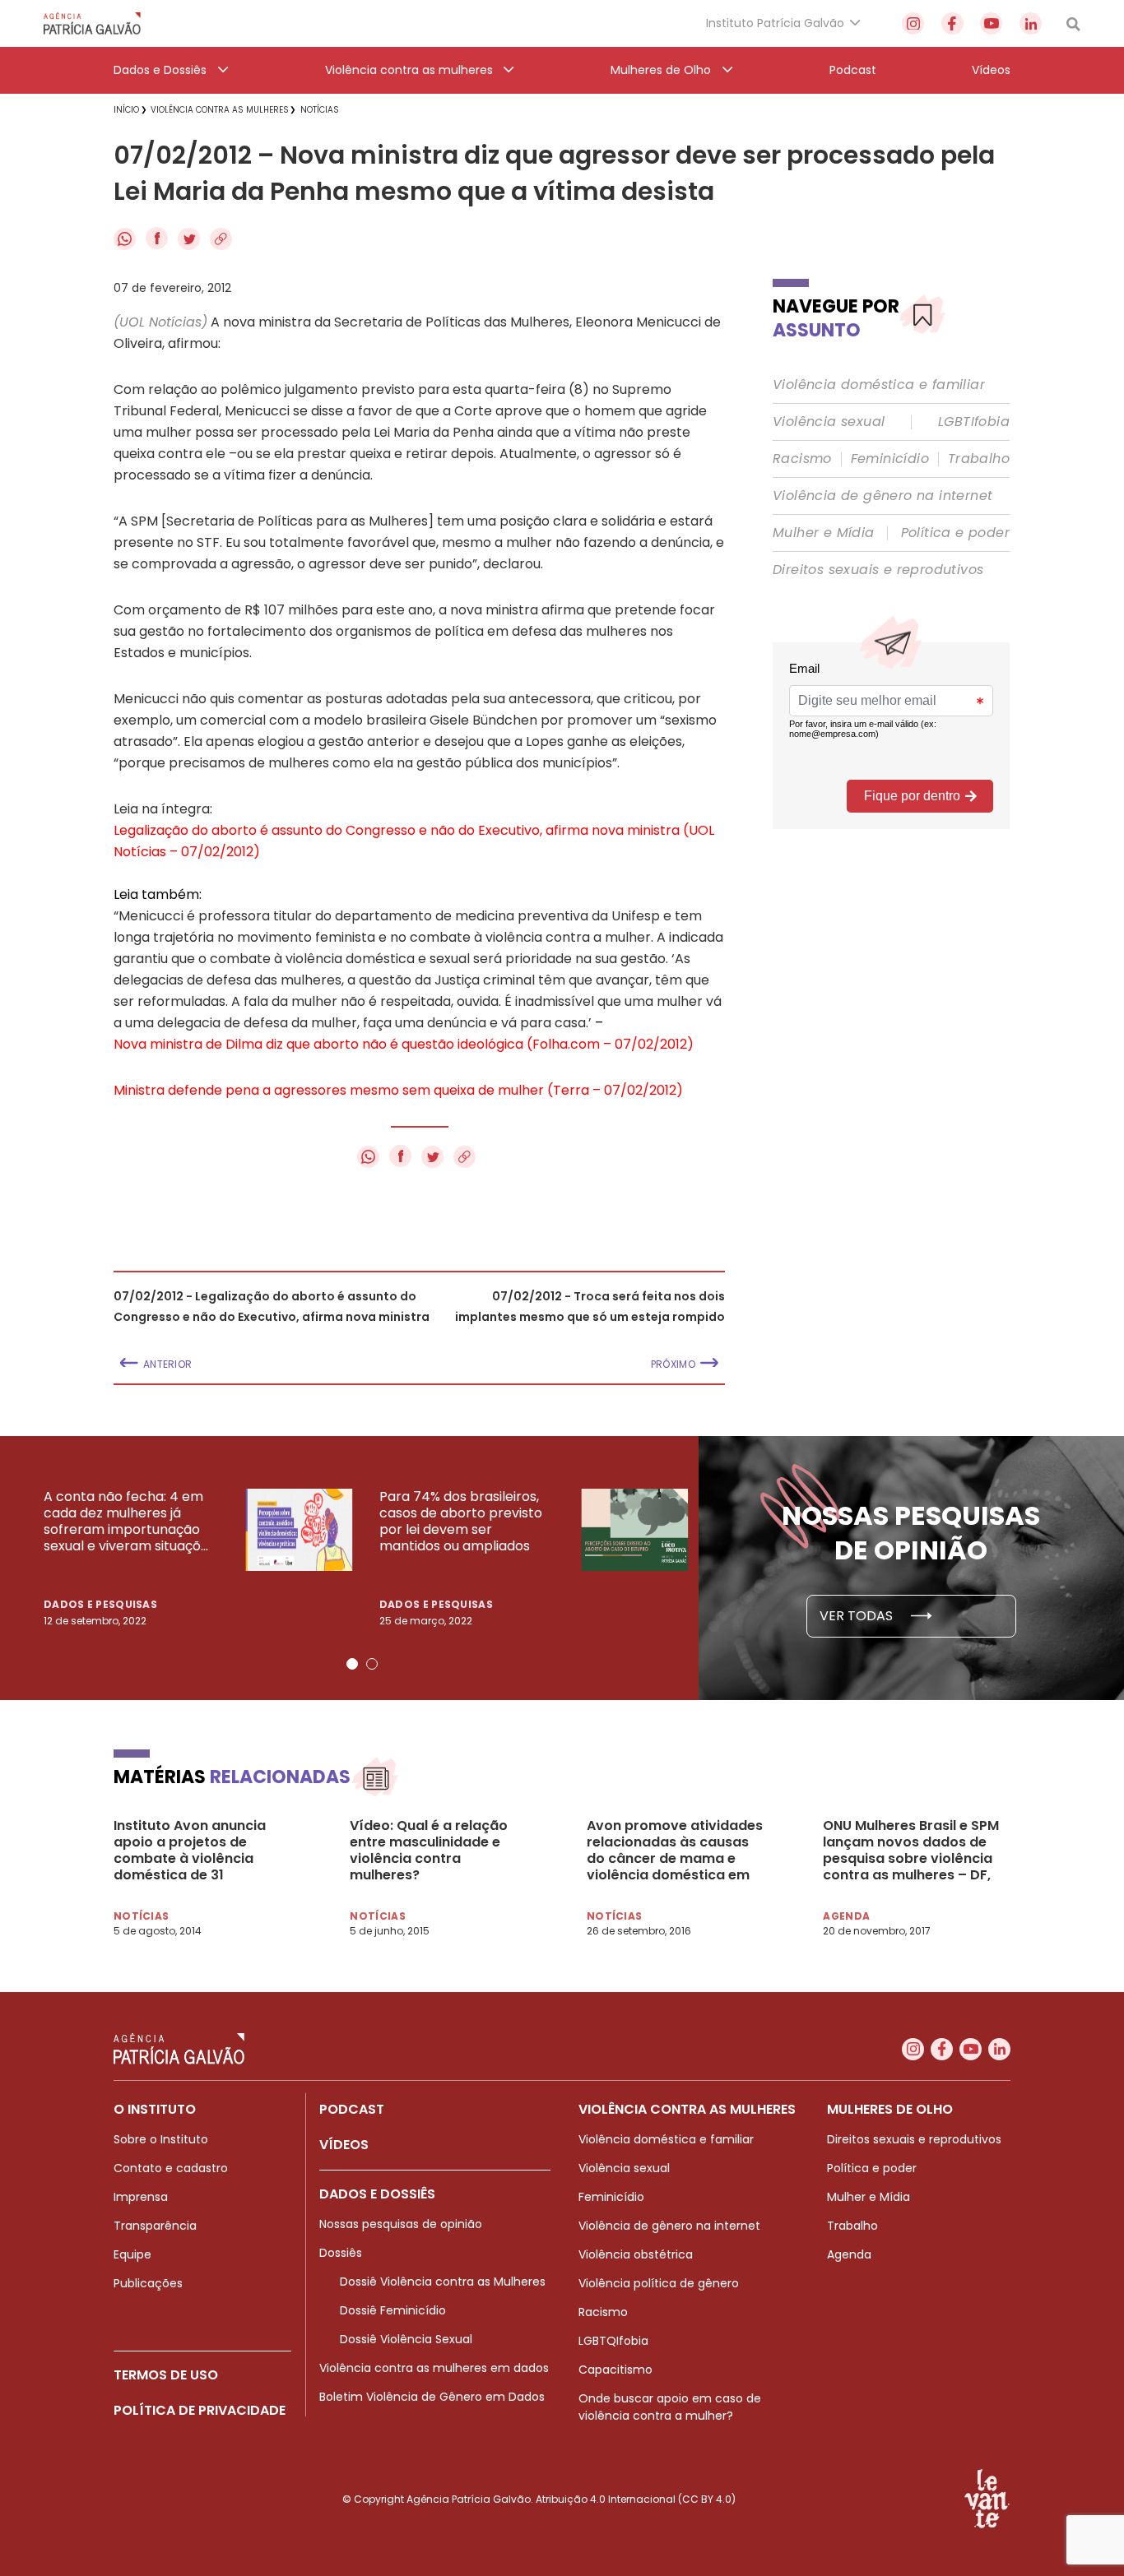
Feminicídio (890, 459)
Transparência (155, 2226)
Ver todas (858, 1616)
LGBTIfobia (974, 422)
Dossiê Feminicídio (393, 2310)
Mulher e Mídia (824, 533)
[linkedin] (1031, 23)
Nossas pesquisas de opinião (401, 2224)
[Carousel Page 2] (372, 1664)
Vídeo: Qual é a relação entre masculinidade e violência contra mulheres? (429, 1851)
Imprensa (141, 2197)
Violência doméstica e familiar (879, 385)
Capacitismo (615, 2370)
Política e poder (955, 533)
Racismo (802, 459)
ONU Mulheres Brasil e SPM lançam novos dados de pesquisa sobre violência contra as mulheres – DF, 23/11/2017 (911, 1851)
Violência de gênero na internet (882, 496)
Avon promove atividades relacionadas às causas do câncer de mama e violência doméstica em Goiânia (675, 1851)
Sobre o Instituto (161, 2139)
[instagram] (913, 23)
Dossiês (341, 2253)
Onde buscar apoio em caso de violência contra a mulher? (670, 2407)
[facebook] (952, 23)
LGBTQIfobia (613, 2341)
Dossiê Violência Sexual (406, 2339)
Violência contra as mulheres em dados (434, 2368)
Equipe (132, 2254)
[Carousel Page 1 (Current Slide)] (352, 1664)
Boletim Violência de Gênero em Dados (432, 2397)
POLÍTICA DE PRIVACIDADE (200, 2410)
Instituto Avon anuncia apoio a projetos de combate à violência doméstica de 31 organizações (190, 1851)
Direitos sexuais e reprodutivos (878, 570)
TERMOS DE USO (166, 2375)
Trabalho (979, 459)
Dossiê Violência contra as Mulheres (443, 2282)
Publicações (148, 2283)
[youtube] (991, 23)
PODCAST (352, 2109)
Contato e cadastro (171, 2168)
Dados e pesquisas (100, 1604)
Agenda (849, 2254)
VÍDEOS (344, 2145)
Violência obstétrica (636, 2254)
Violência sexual (829, 422)
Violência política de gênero (659, 2283)
